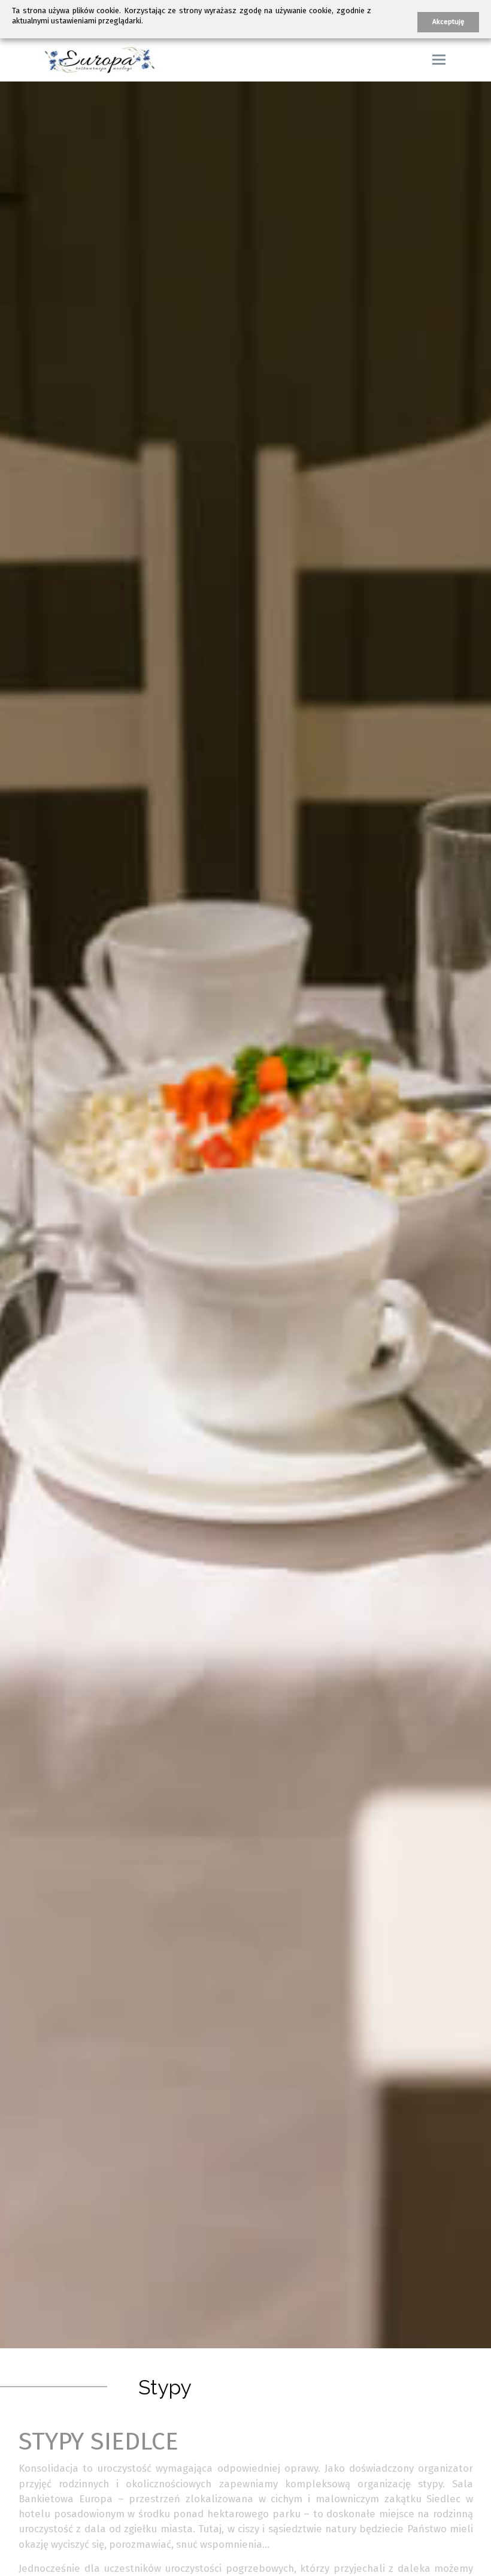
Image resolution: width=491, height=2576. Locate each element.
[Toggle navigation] (439, 60)
